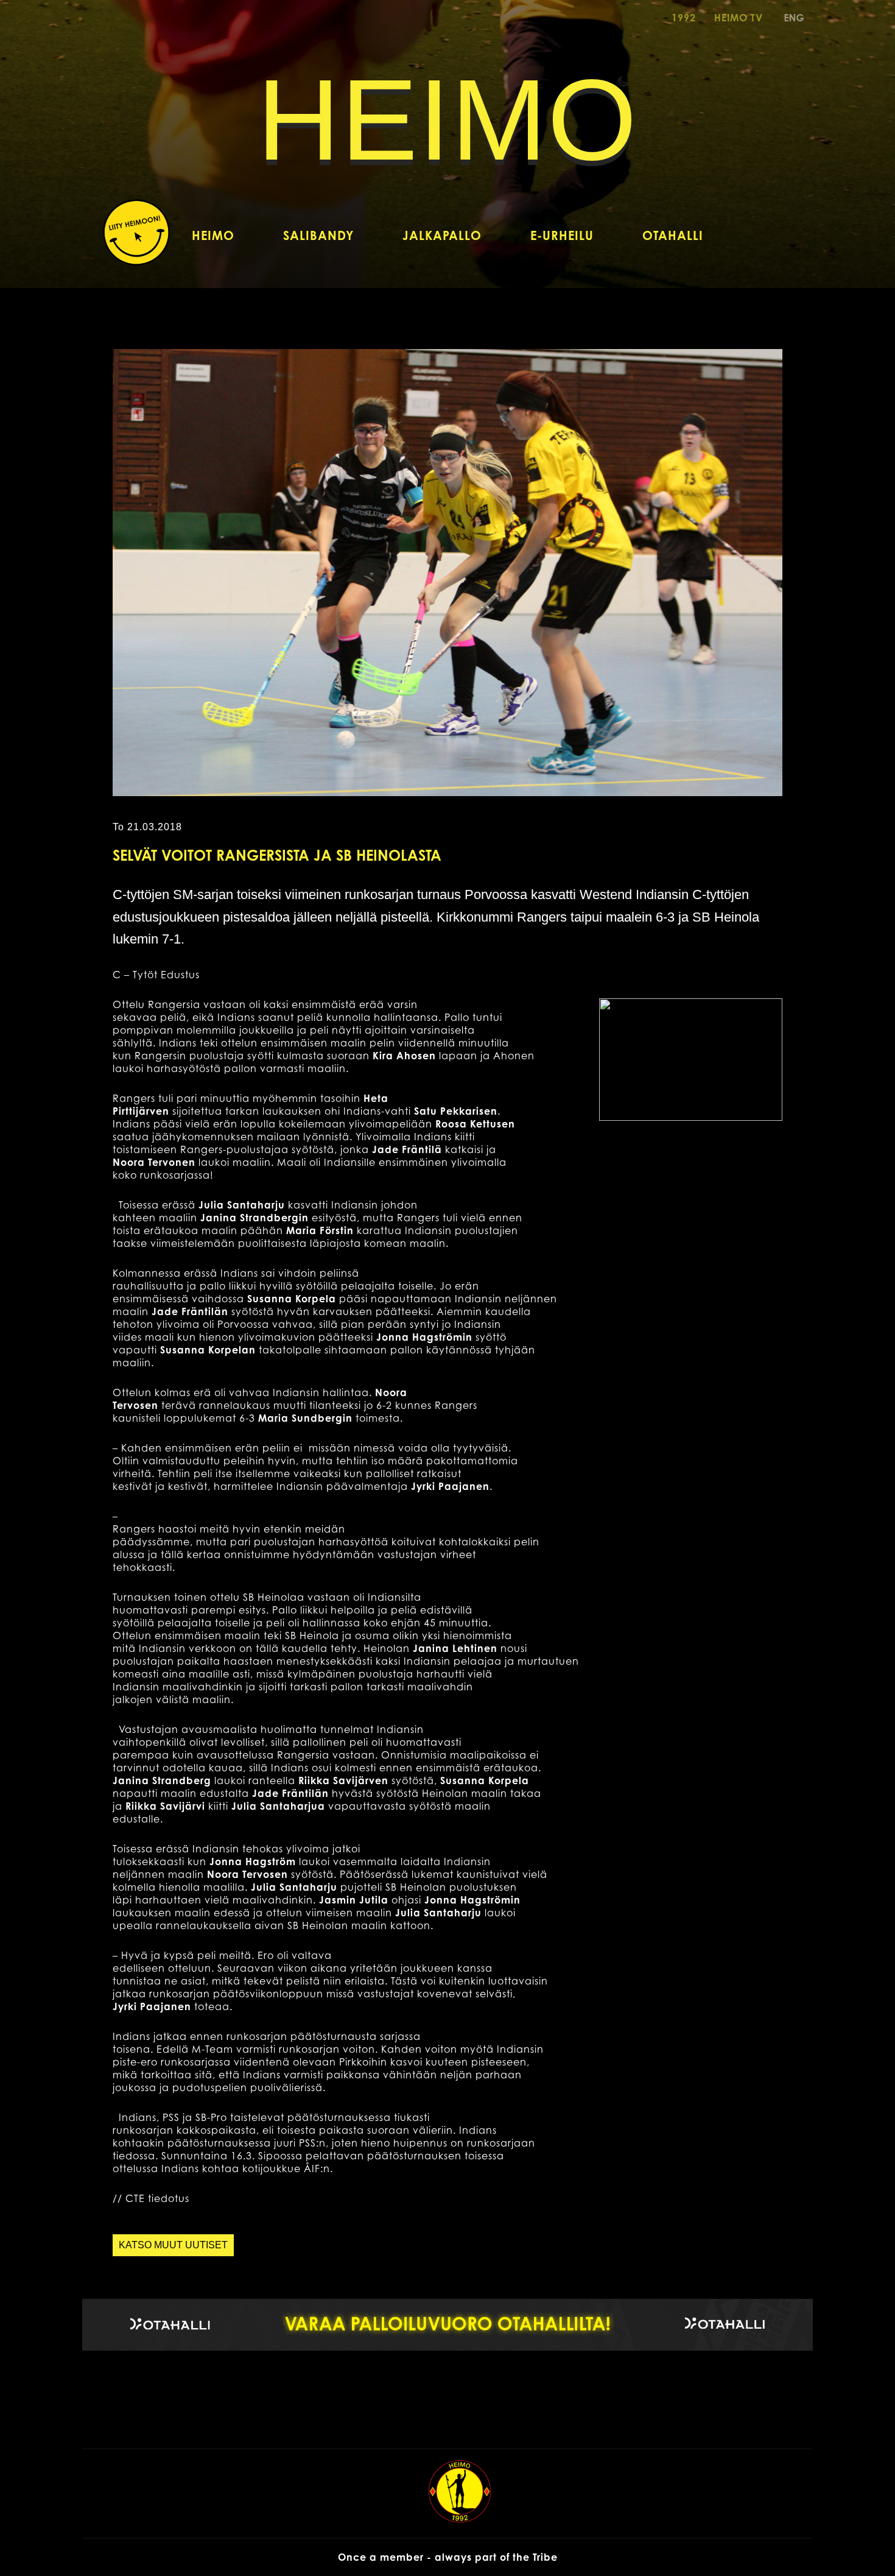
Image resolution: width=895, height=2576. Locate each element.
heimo (447, 120)
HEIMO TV (739, 18)
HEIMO (213, 235)
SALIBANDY (318, 235)
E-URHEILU (562, 235)
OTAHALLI (673, 235)
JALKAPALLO (442, 235)
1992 (684, 18)
